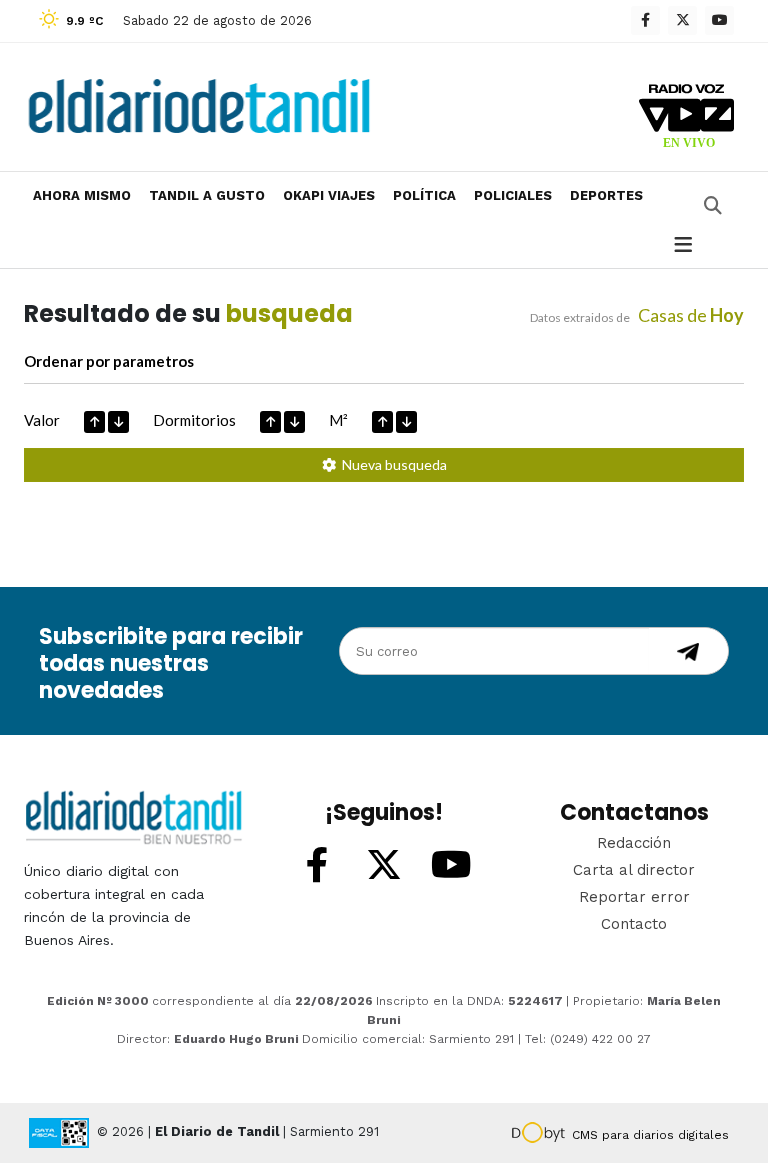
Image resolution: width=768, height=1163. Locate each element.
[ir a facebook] (317, 866)
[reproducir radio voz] (686, 119)
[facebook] (645, 20)
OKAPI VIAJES (329, 195)
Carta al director (634, 870)
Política (424, 195)
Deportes (606, 195)
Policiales (513, 195)
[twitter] (682, 20)
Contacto (634, 924)
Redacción (634, 843)
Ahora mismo (82, 195)
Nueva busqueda (391, 464)
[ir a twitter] (384, 866)
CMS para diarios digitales (650, 1135)
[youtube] (719, 20)
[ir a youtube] (451, 866)
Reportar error (634, 897)
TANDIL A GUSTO (207, 195)
